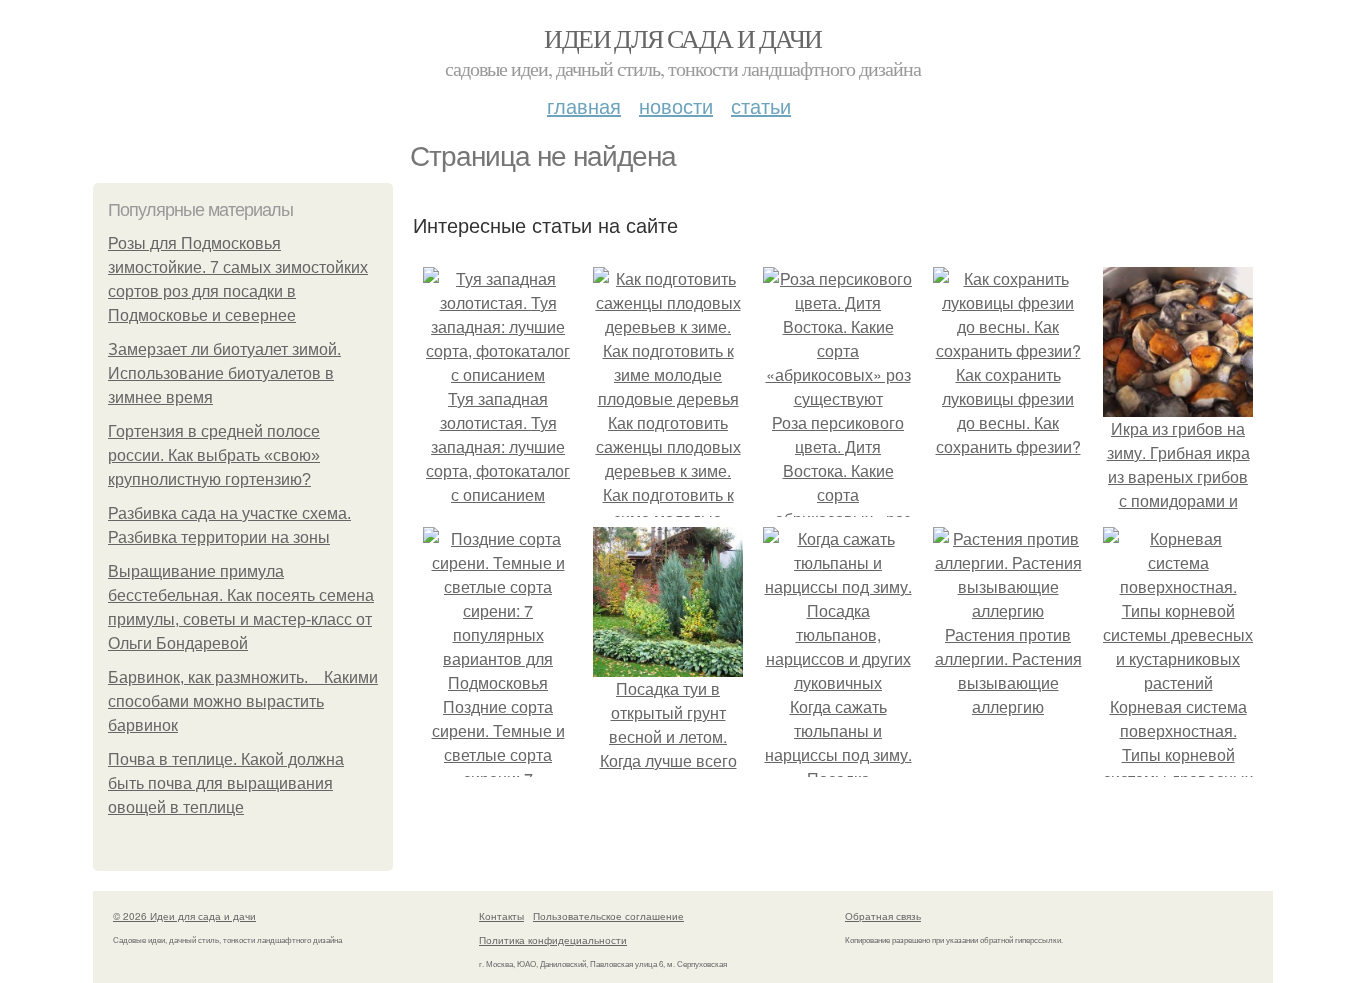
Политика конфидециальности (553, 940)
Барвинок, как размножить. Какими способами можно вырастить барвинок (243, 701)
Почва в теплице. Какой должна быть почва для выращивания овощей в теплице (226, 783)
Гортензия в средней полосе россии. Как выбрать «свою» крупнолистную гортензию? (214, 455)
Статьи (761, 105)
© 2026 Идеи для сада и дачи (184, 916)
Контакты (501, 916)
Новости (676, 105)
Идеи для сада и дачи (682, 38)
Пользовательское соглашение (608, 916)
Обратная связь (883, 916)
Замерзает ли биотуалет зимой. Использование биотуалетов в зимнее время (224, 373)
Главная (584, 105)
